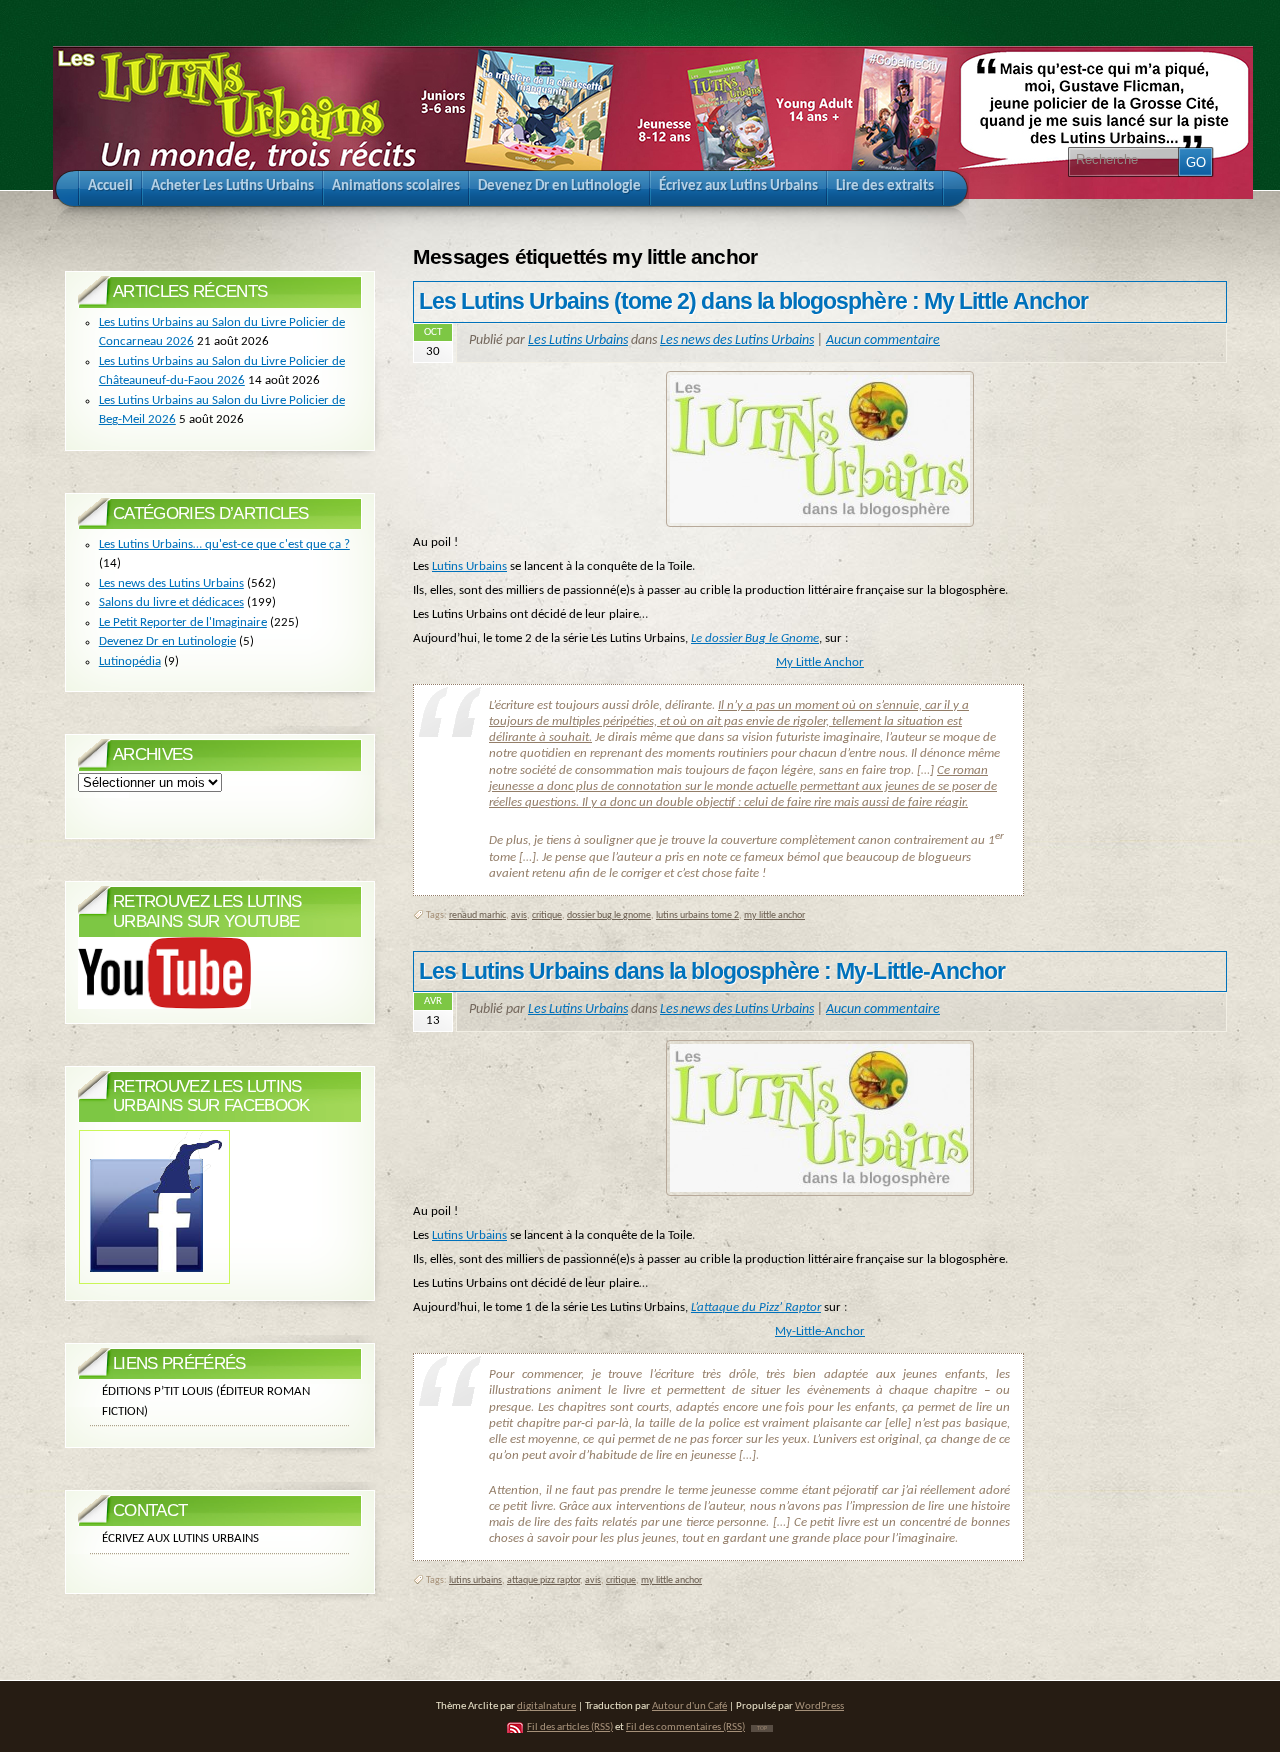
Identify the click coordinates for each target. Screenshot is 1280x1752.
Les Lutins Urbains (578, 340)
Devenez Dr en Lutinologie (167, 641)
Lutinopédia (130, 661)
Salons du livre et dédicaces (171, 602)
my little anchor (774, 915)
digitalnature (546, 1706)
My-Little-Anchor (820, 1331)
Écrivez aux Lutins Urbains (180, 1538)
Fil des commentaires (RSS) (685, 1727)
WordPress (819, 1706)
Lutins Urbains (469, 566)
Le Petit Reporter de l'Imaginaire (183, 622)
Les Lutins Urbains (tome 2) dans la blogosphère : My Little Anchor (753, 301)
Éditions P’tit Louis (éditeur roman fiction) (206, 1401)
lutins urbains (475, 1580)
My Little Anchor (820, 662)
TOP (762, 1728)
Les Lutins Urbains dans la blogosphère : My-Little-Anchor (712, 971)
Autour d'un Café (689, 1706)
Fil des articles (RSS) (570, 1727)
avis (519, 915)
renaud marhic (477, 915)
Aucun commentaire (883, 340)
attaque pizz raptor (543, 1580)
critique (547, 915)
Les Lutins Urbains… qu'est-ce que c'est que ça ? (224, 544)
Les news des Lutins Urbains (737, 340)
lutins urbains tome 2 (697, 915)
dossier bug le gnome (609, 915)
